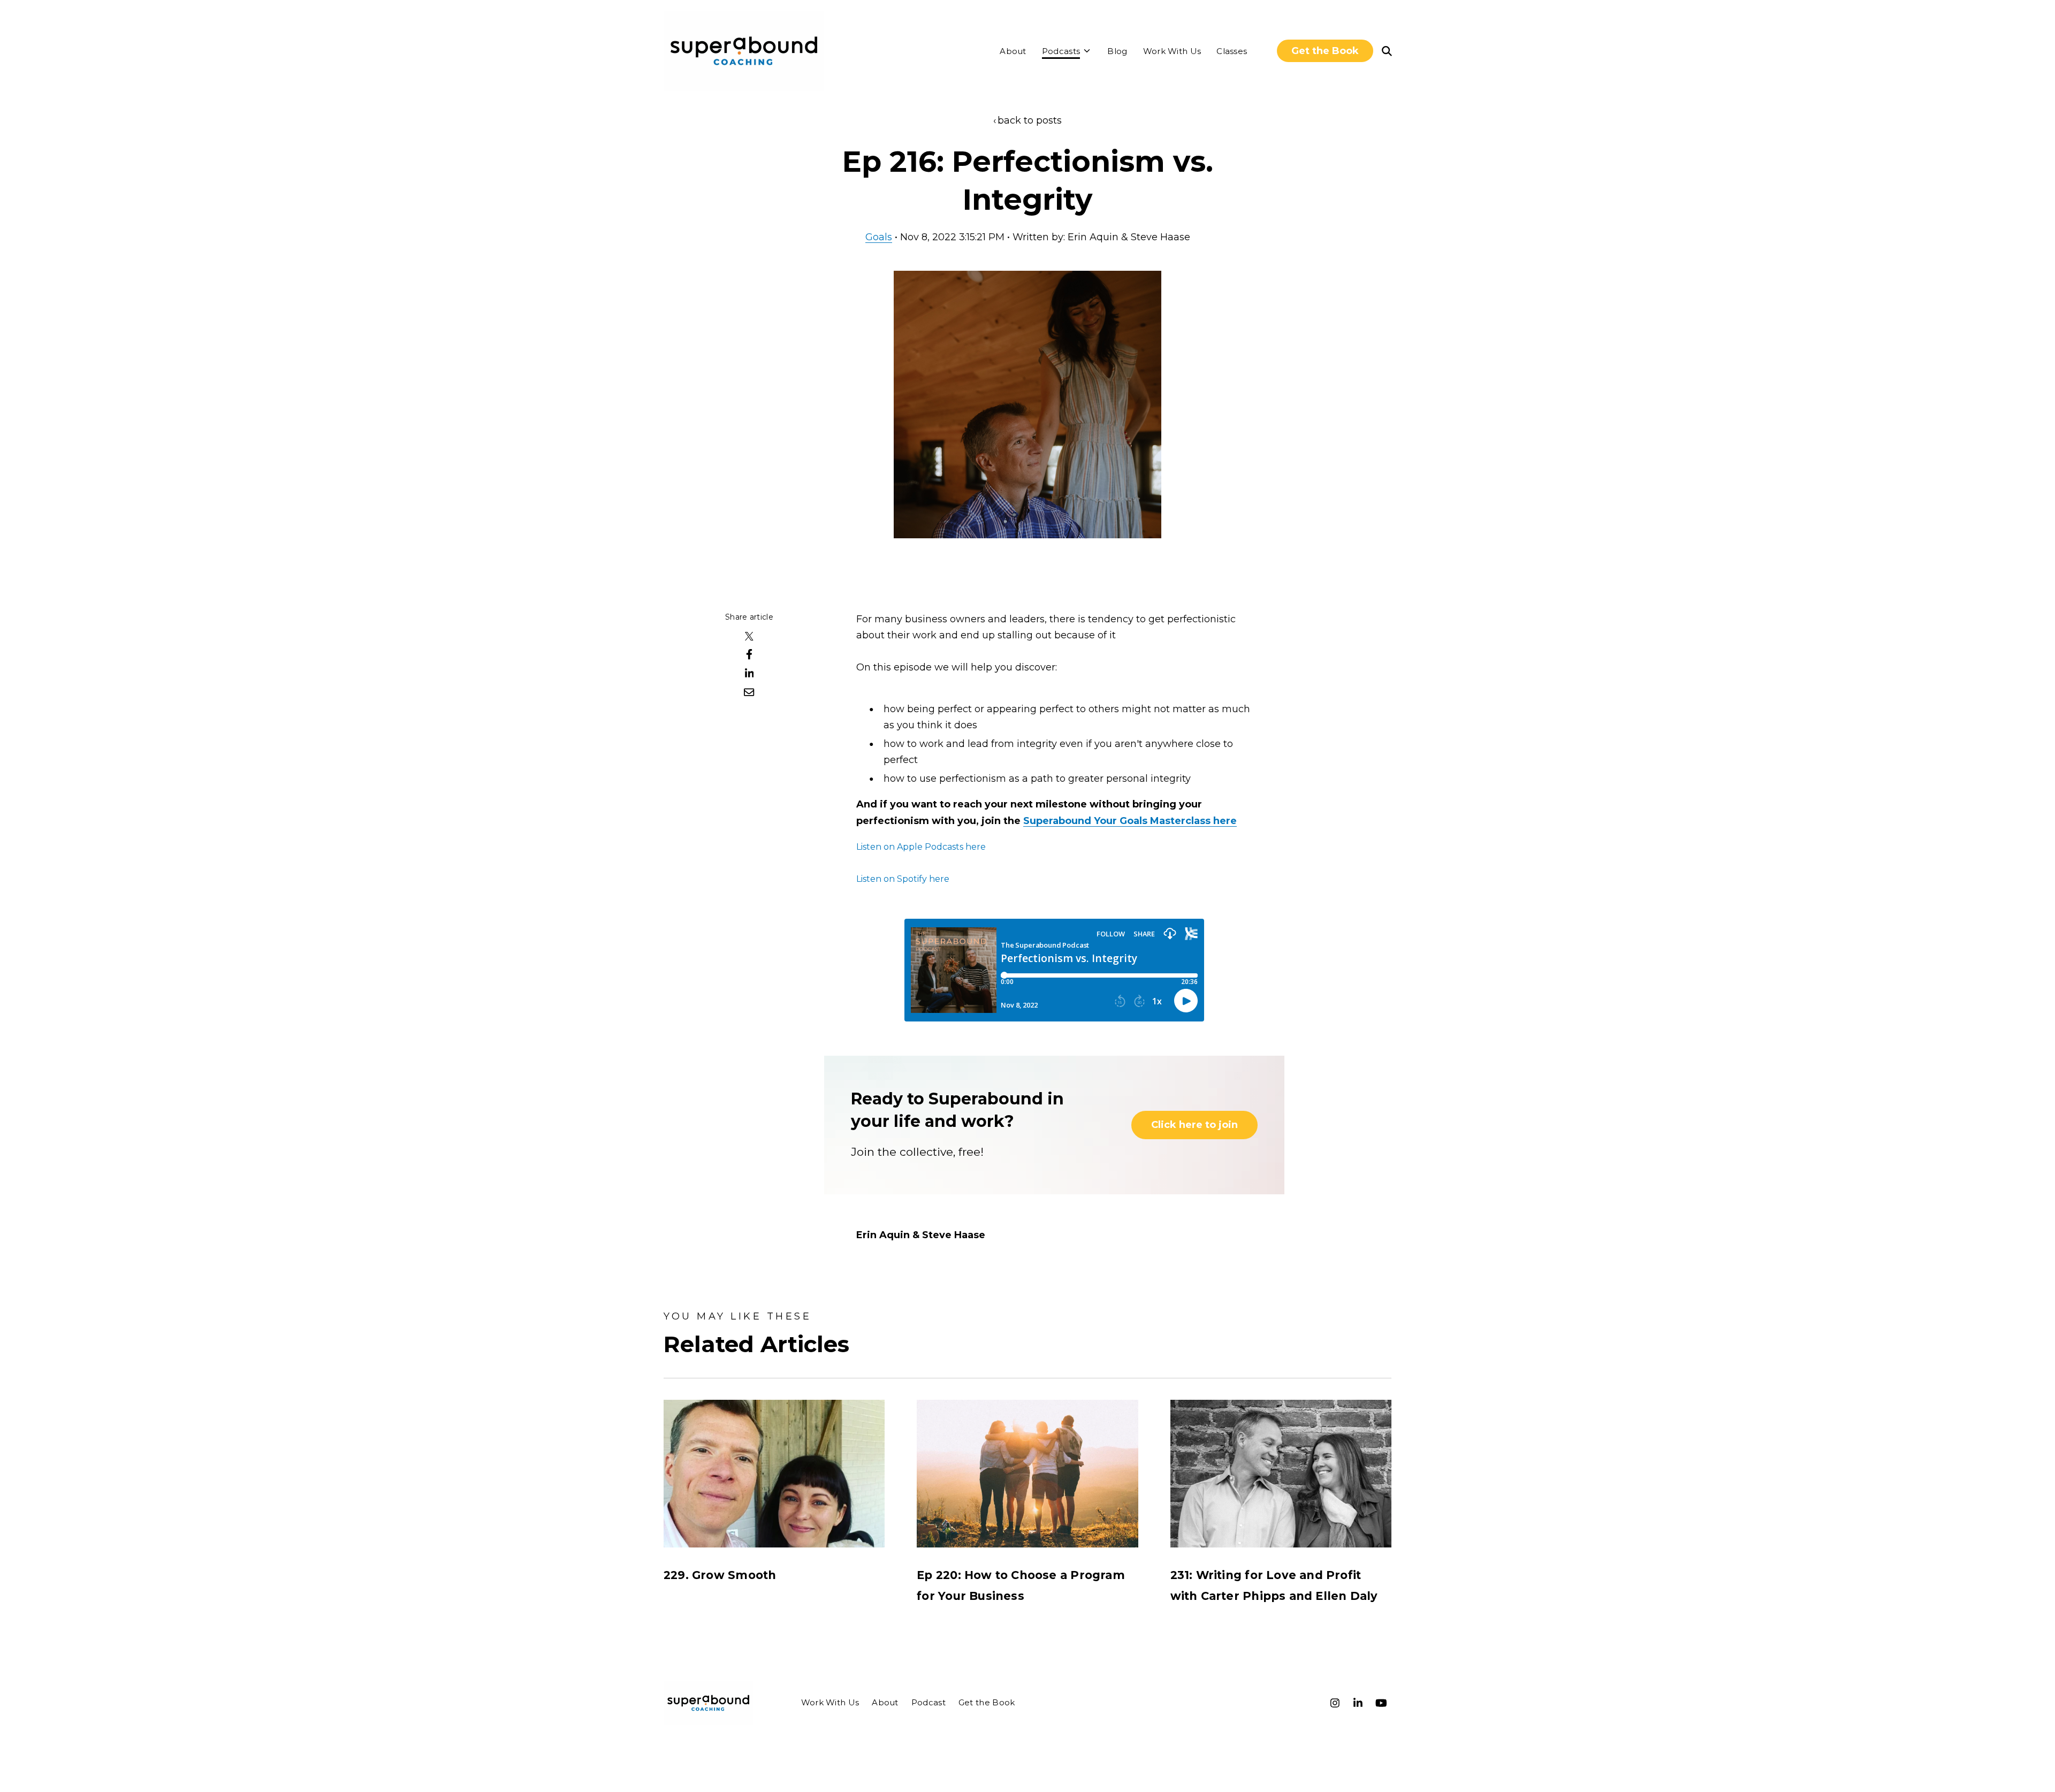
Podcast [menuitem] (928, 1702)
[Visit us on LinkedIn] (1358, 1703)
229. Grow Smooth (720, 1575)
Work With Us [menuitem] (830, 1702)
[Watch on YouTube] (1381, 1703)
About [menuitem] (885, 1702)
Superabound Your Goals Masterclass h (1121, 821)
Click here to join (1194, 1125)
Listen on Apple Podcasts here (921, 847)
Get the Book (1325, 51)
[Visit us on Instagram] (1335, 1703)
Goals (879, 237)
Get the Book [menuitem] (987, 1702)
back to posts (1030, 120)
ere (1228, 821)
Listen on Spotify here (903, 879)
